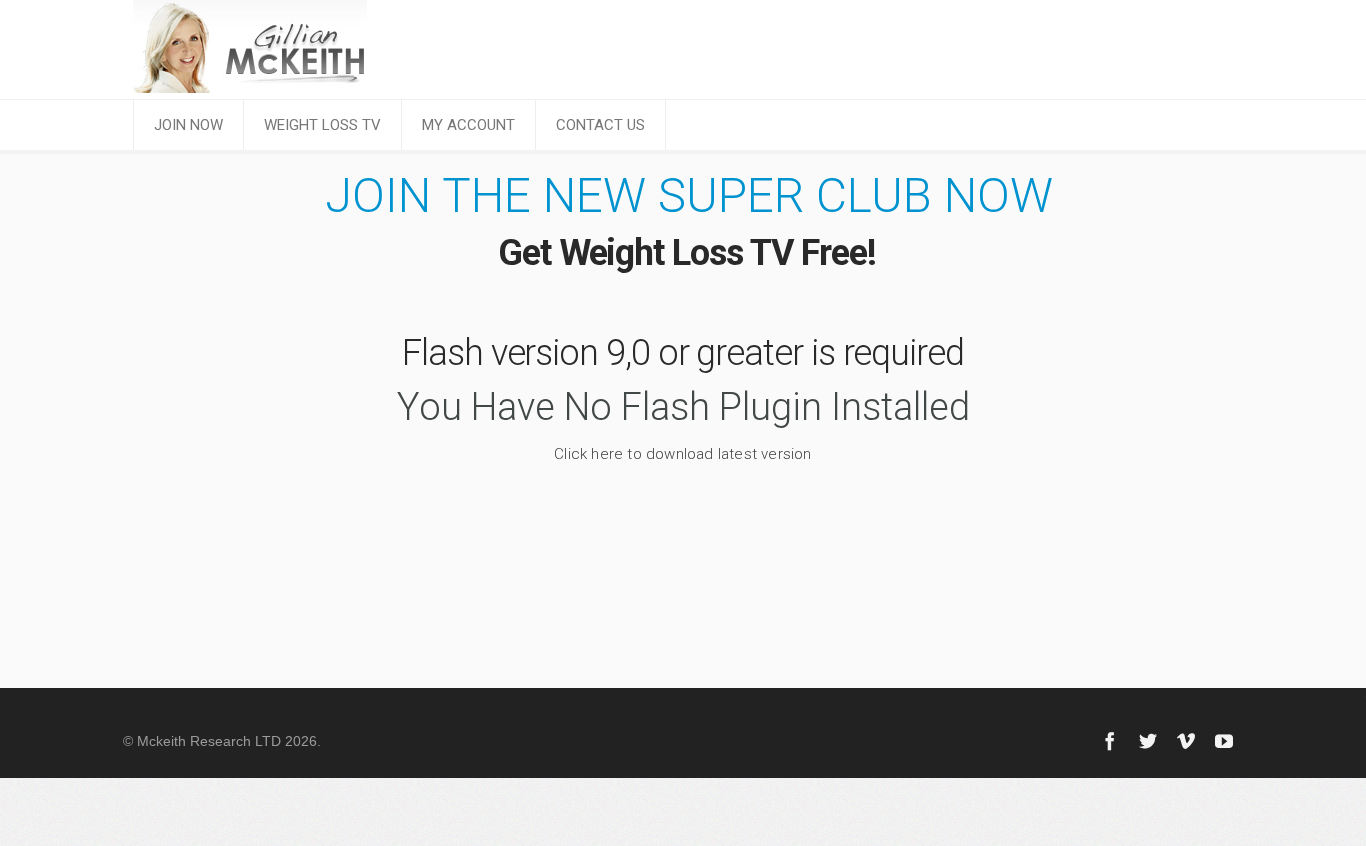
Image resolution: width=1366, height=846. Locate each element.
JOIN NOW (188, 125)
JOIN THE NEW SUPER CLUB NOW (689, 195)
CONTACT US (600, 125)
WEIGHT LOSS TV (322, 125)
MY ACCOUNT (468, 125)
